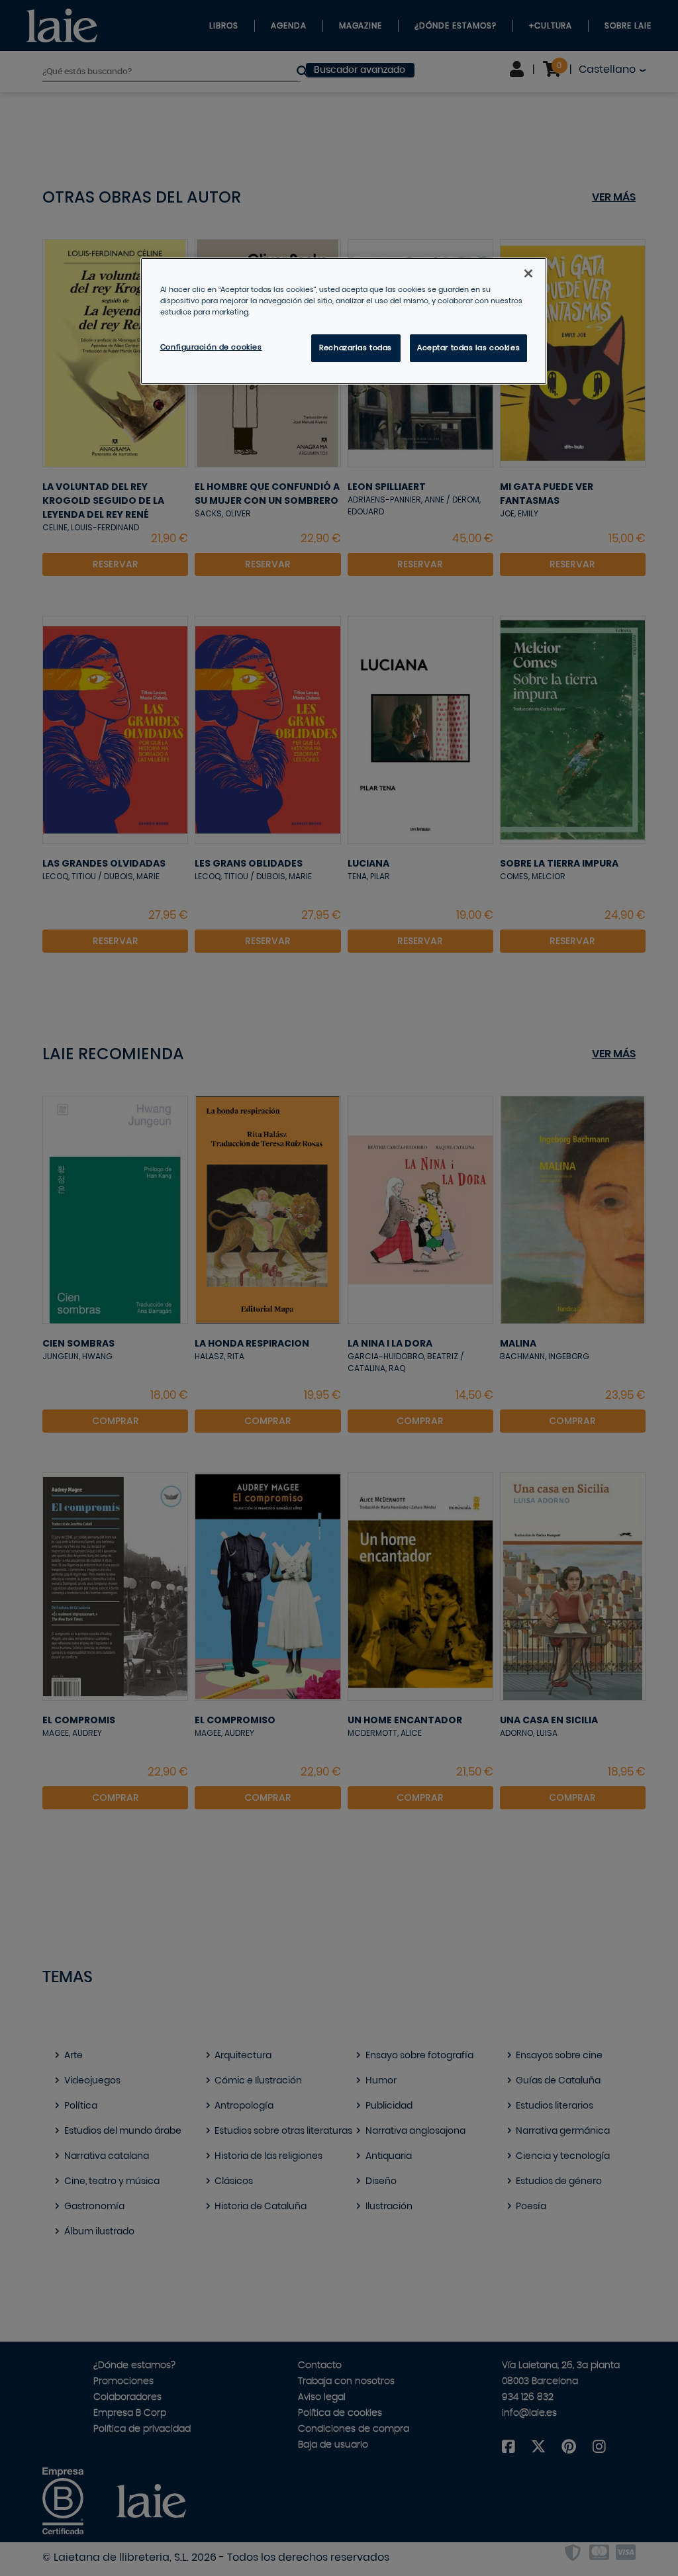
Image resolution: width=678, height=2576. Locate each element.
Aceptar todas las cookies (468, 348)
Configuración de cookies (211, 347)
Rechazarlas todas (356, 348)
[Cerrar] (528, 273)
